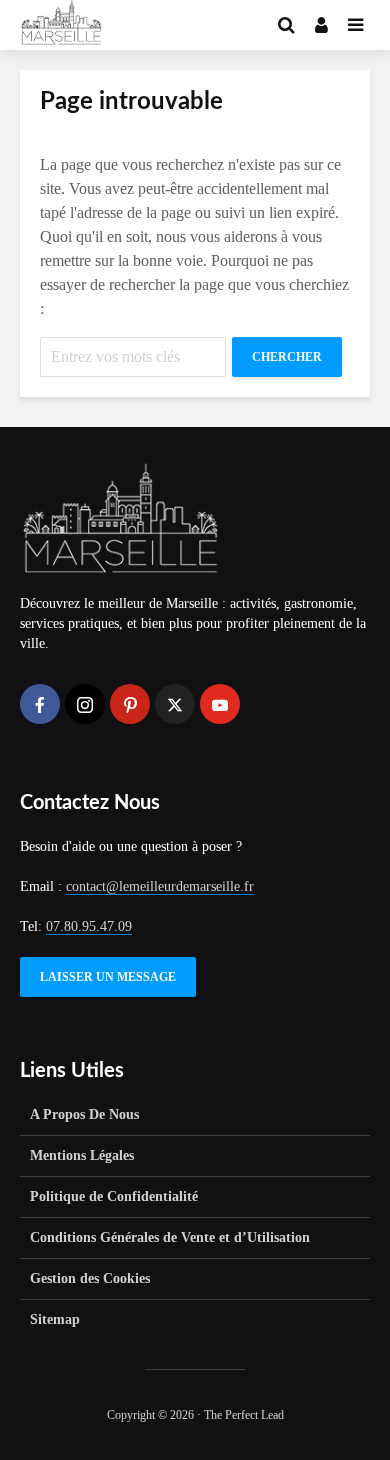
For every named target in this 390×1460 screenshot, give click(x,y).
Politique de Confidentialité (114, 1196)
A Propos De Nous (84, 1114)
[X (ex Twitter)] (175, 704)
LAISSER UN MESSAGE (108, 977)
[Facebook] (40, 704)
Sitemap (55, 1319)
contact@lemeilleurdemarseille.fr (160, 886)
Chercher (287, 357)
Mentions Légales (82, 1155)
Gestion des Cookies (90, 1278)
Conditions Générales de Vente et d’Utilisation (170, 1237)
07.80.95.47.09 (89, 926)
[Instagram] (85, 704)
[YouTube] (220, 704)
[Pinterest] (130, 704)
